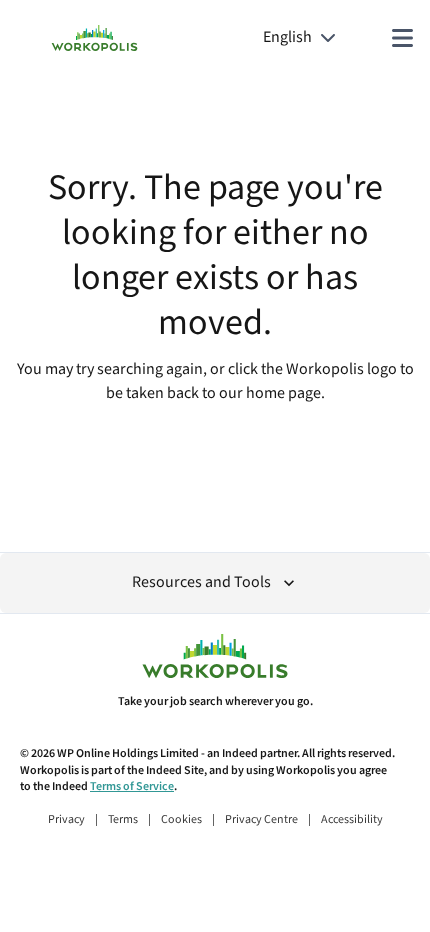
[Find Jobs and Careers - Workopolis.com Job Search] (94, 38)
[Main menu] (402, 38)
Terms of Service (132, 786)
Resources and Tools (201, 582)
